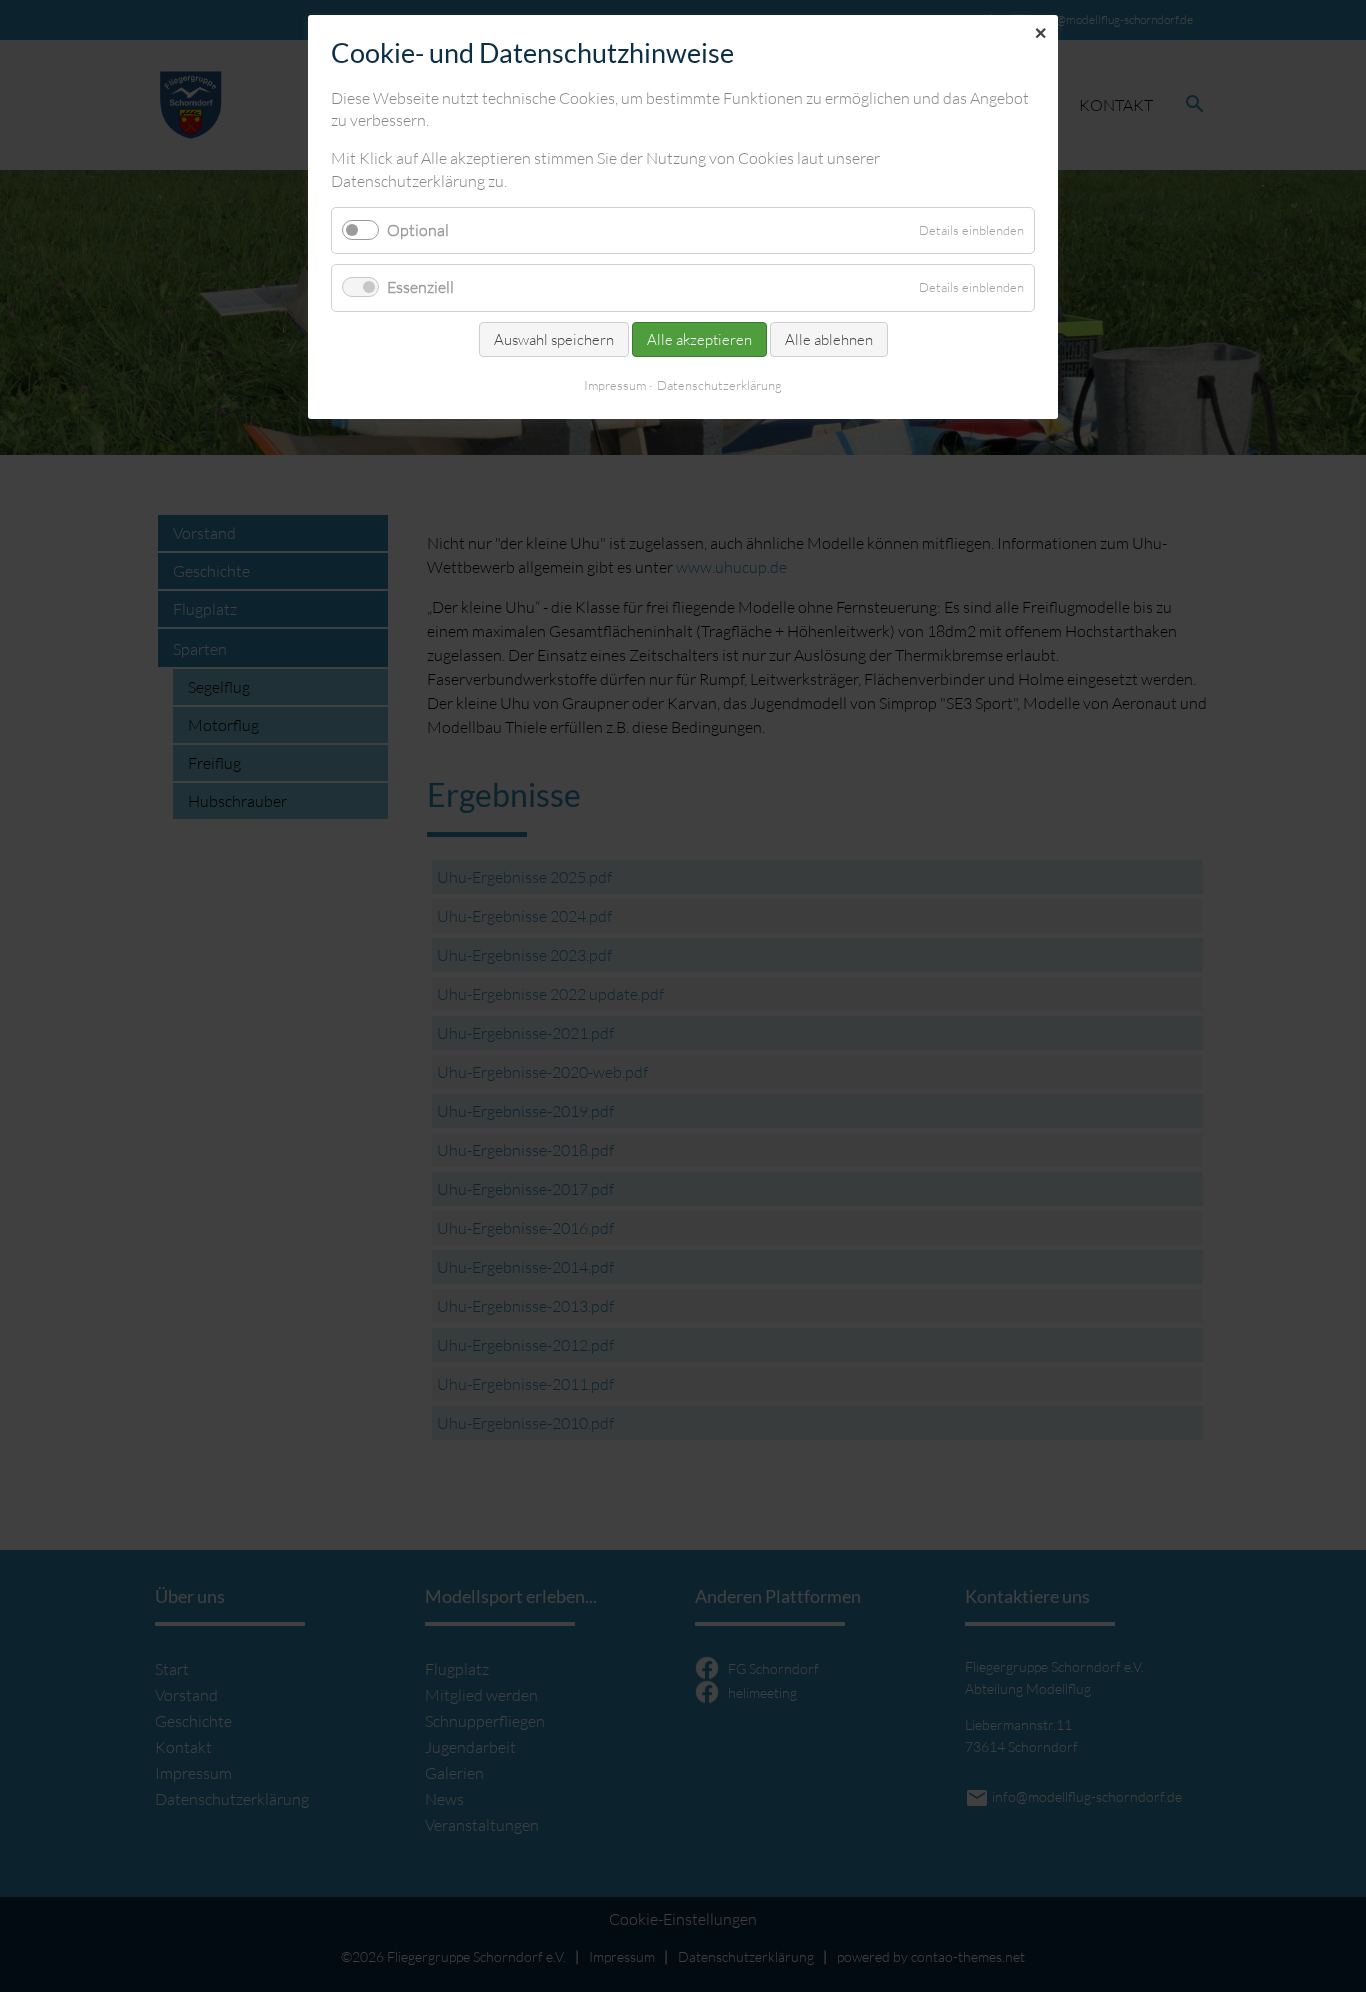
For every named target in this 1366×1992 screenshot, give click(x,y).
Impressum (615, 385)
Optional (418, 230)
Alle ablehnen (829, 339)
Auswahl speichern (554, 339)
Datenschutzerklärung (719, 385)
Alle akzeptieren (699, 339)
